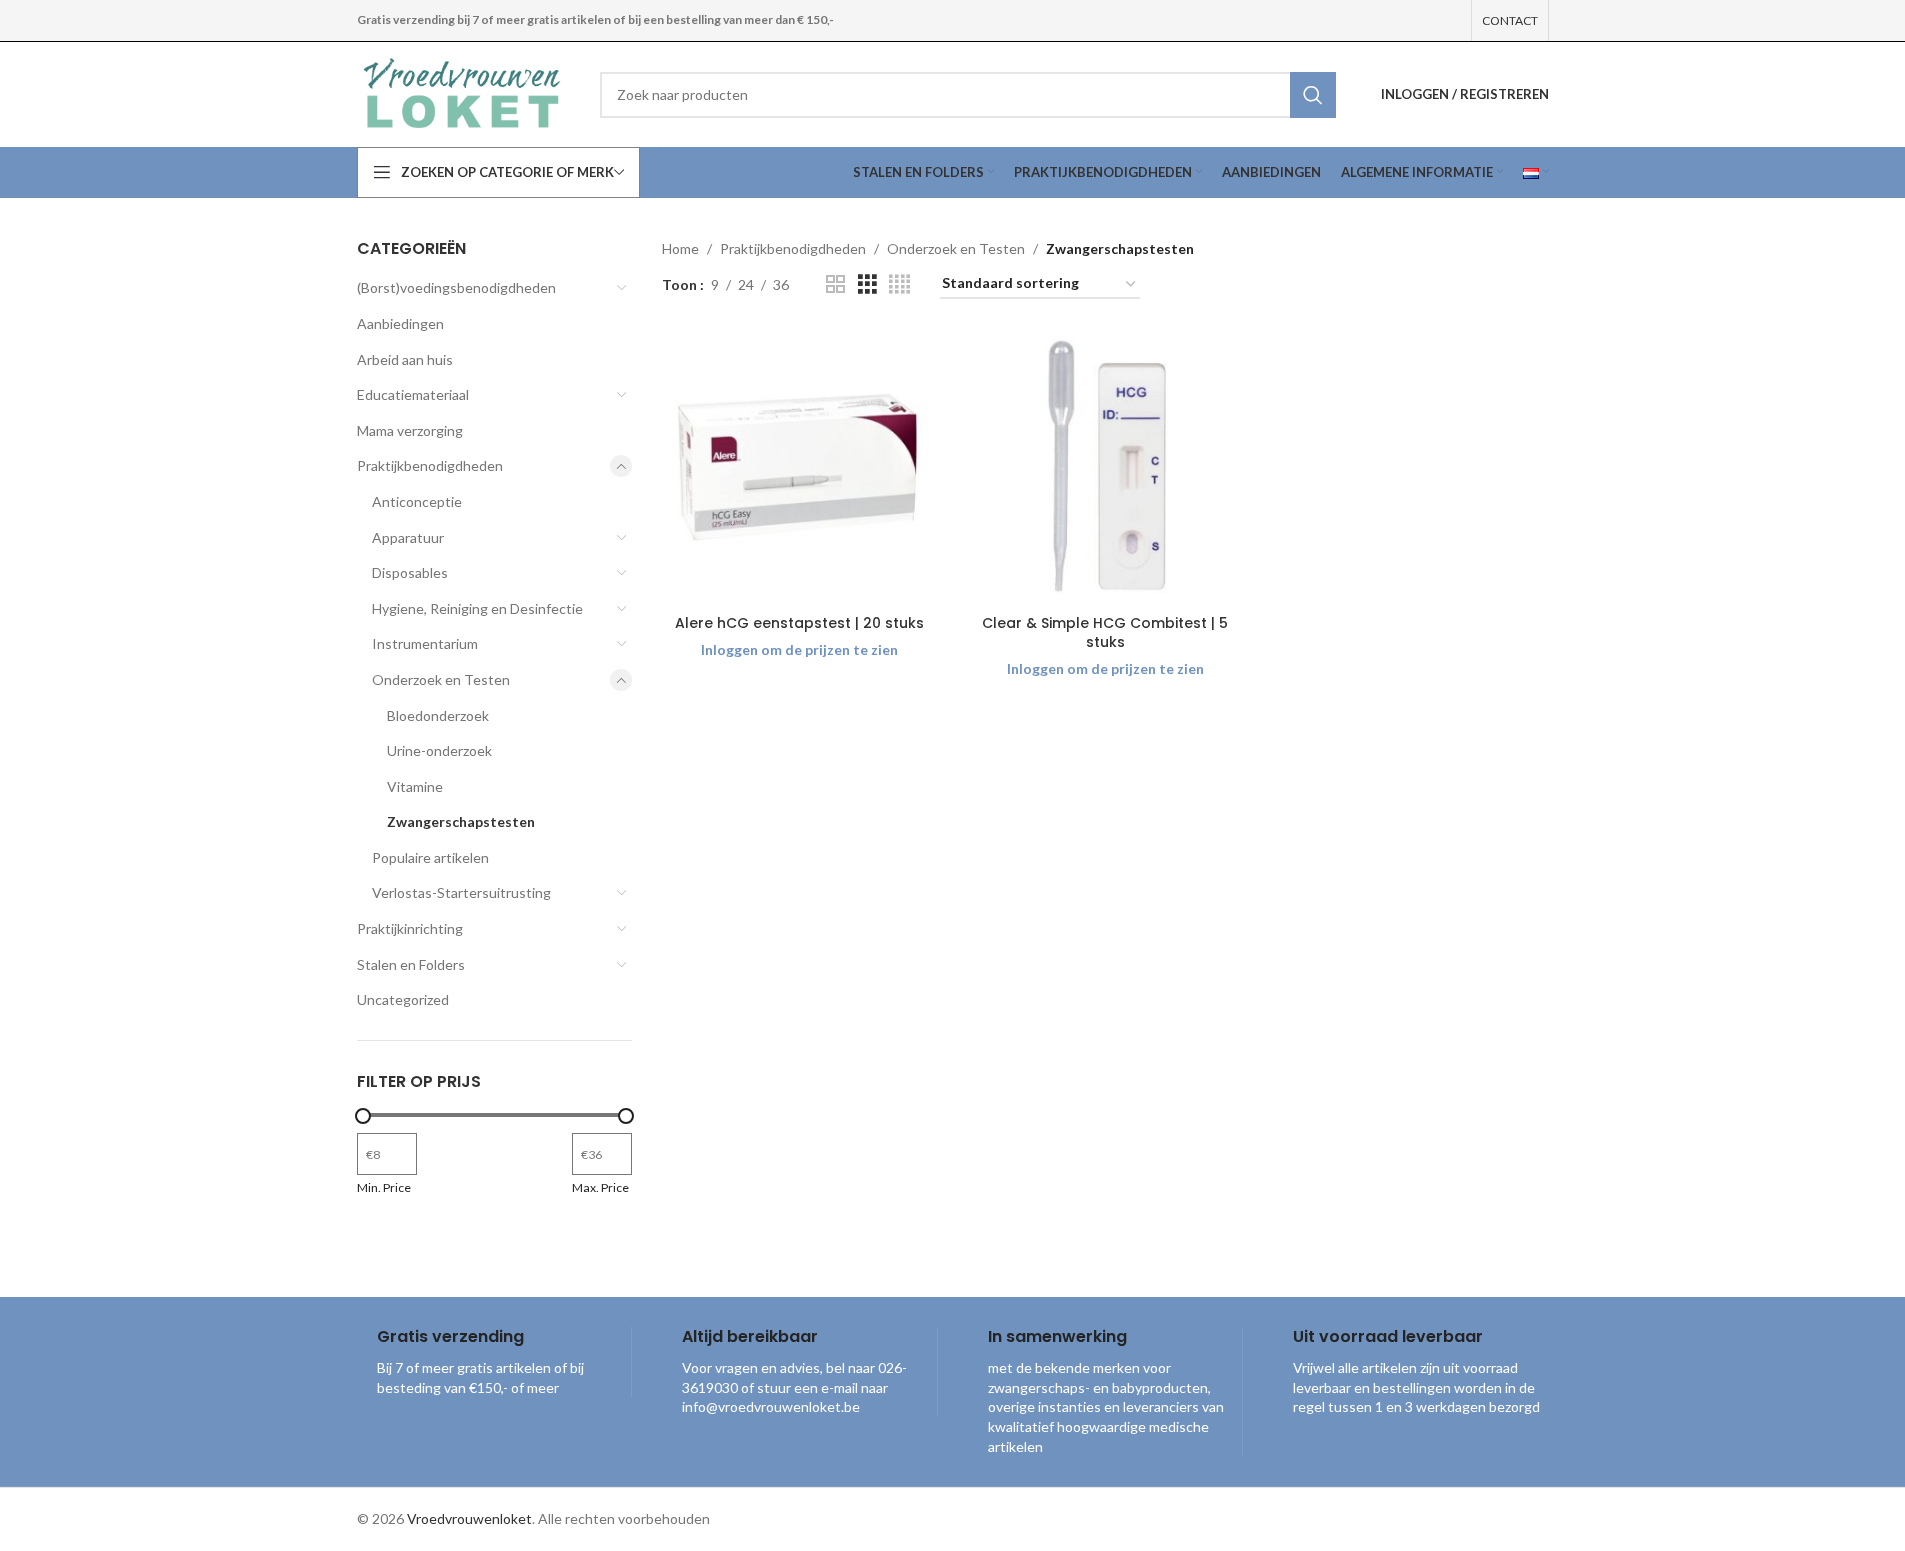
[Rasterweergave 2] (835, 284)
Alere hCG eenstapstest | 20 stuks (799, 623)
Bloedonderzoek (438, 715)
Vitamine (415, 786)
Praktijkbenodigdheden (430, 465)
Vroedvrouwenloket (469, 1518)
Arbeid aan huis (405, 359)
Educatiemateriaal (413, 394)
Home (680, 248)
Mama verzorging (410, 430)
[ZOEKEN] (1313, 95)
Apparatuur (408, 537)
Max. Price (600, 1187)
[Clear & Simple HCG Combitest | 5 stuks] (1106, 467)
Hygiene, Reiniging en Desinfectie (477, 608)
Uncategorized (403, 999)
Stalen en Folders (411, 964)
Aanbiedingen (400, 323)
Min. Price (384, 1187)
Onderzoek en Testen (441, 679)
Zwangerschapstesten (461, 821)
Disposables (410, 572)
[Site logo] (464, 92)
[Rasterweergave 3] (867, 284)
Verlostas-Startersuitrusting (461, 892)
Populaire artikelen (430, 857)
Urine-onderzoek (439, 750)
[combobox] (967, 95)
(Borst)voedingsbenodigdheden (456, 287)
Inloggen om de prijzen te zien (799, 649)
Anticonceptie (417, 501)
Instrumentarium (425, 643)
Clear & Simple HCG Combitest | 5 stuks (1105, 633)
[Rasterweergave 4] (899, 284)
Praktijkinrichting (410, 928)
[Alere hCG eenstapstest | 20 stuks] (800, 467)
